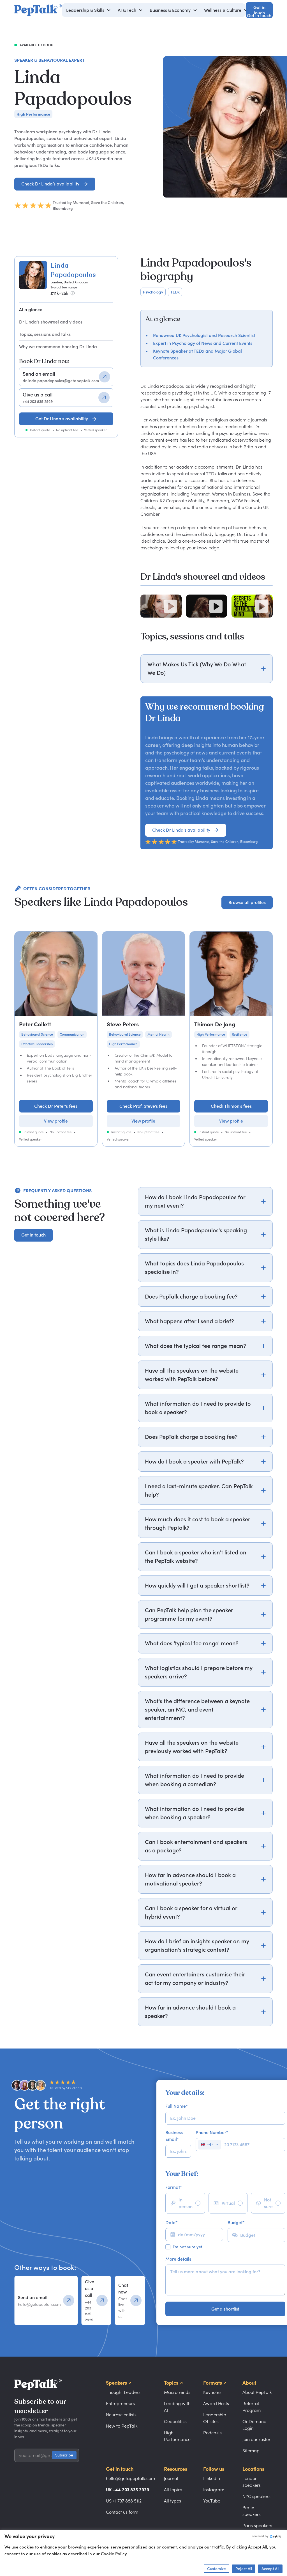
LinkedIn (212, 2478)
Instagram (214, 2490)
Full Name (177, 2106)
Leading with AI (177, 2407)
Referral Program (252, 2407)
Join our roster (256, 2439)
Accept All (270, 2569)
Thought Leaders (123, 2392)
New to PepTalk (122, 2426)
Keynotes (212, 2392)
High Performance (177, 2436)
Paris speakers (257, 2525)
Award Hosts (216, 2403)
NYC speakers (256, 2496)
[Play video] (170, 606)
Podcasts (212, 2433)
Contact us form (122, 2512)
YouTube (212, 2501)
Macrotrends (177, 2392)
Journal (171, 2478)
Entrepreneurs (120, 2403)
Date (171, 2222)
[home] (38, 10)
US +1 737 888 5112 (124, 2501)
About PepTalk (257, 2392)
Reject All (244, 2569)
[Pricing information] (73, 293)
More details (178, 2259)
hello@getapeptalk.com (130, 2478)
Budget (236, 2222)
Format (174, 2187)
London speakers (252, 2482)
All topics (173, 2490)
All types (173, 2501)
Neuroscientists (121, 2415)
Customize (217, 2569)
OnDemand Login (254, 2425)
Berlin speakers (252, 2511)
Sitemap (251, 2451)
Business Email (174, 2136)
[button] (89, 10)
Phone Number (212, 2132)
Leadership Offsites (215, 2418)
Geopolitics (175, 2421)
